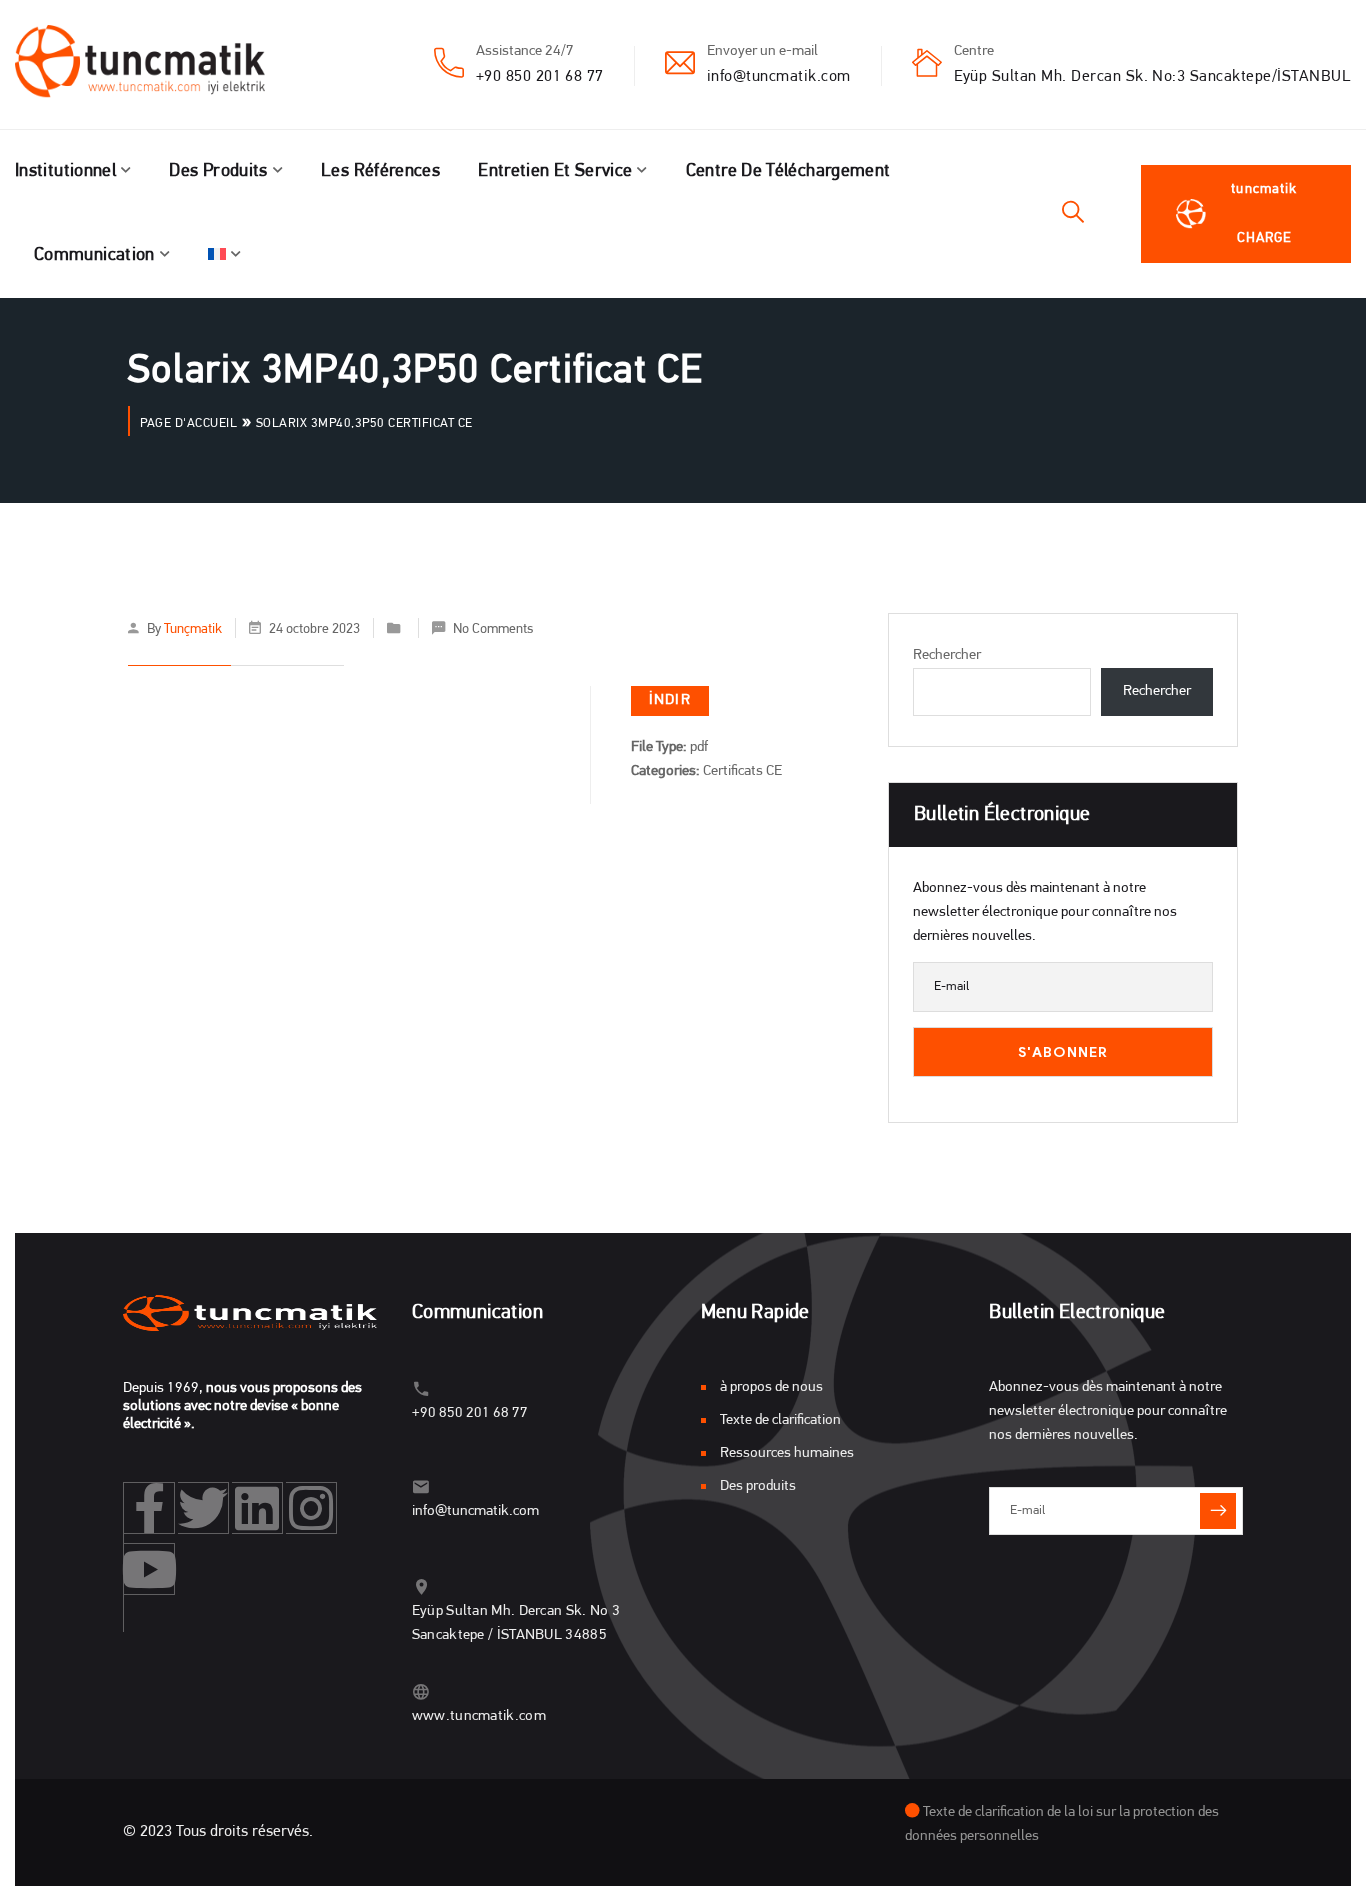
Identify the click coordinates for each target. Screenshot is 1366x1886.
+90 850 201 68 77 (540, 77)
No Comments (493, 629)
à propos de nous (771, 1387)
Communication (94, 256)
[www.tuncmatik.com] (421, 1691)
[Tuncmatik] (155, 65)
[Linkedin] (257, 1508)
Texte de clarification (780, 1420)
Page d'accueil (188, 423)
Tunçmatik (193, 629)
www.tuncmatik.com (479, 1716)
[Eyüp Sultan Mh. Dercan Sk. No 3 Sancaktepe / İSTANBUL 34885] (421, 1586)
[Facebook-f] (149, 1508)
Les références (380, 172)
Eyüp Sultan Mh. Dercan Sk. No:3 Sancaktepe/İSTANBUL (1152, 77)
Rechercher (947, 655)
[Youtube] (149, 1569)
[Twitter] (203, 1508)
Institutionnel (65, 172)
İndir (670, 700)
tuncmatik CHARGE (1264, 214)
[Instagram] (311, 1508)
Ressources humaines (787, 1453)
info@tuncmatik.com (779, 77)
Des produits (218, 172)
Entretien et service (555, 172)
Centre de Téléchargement (788, 172)
